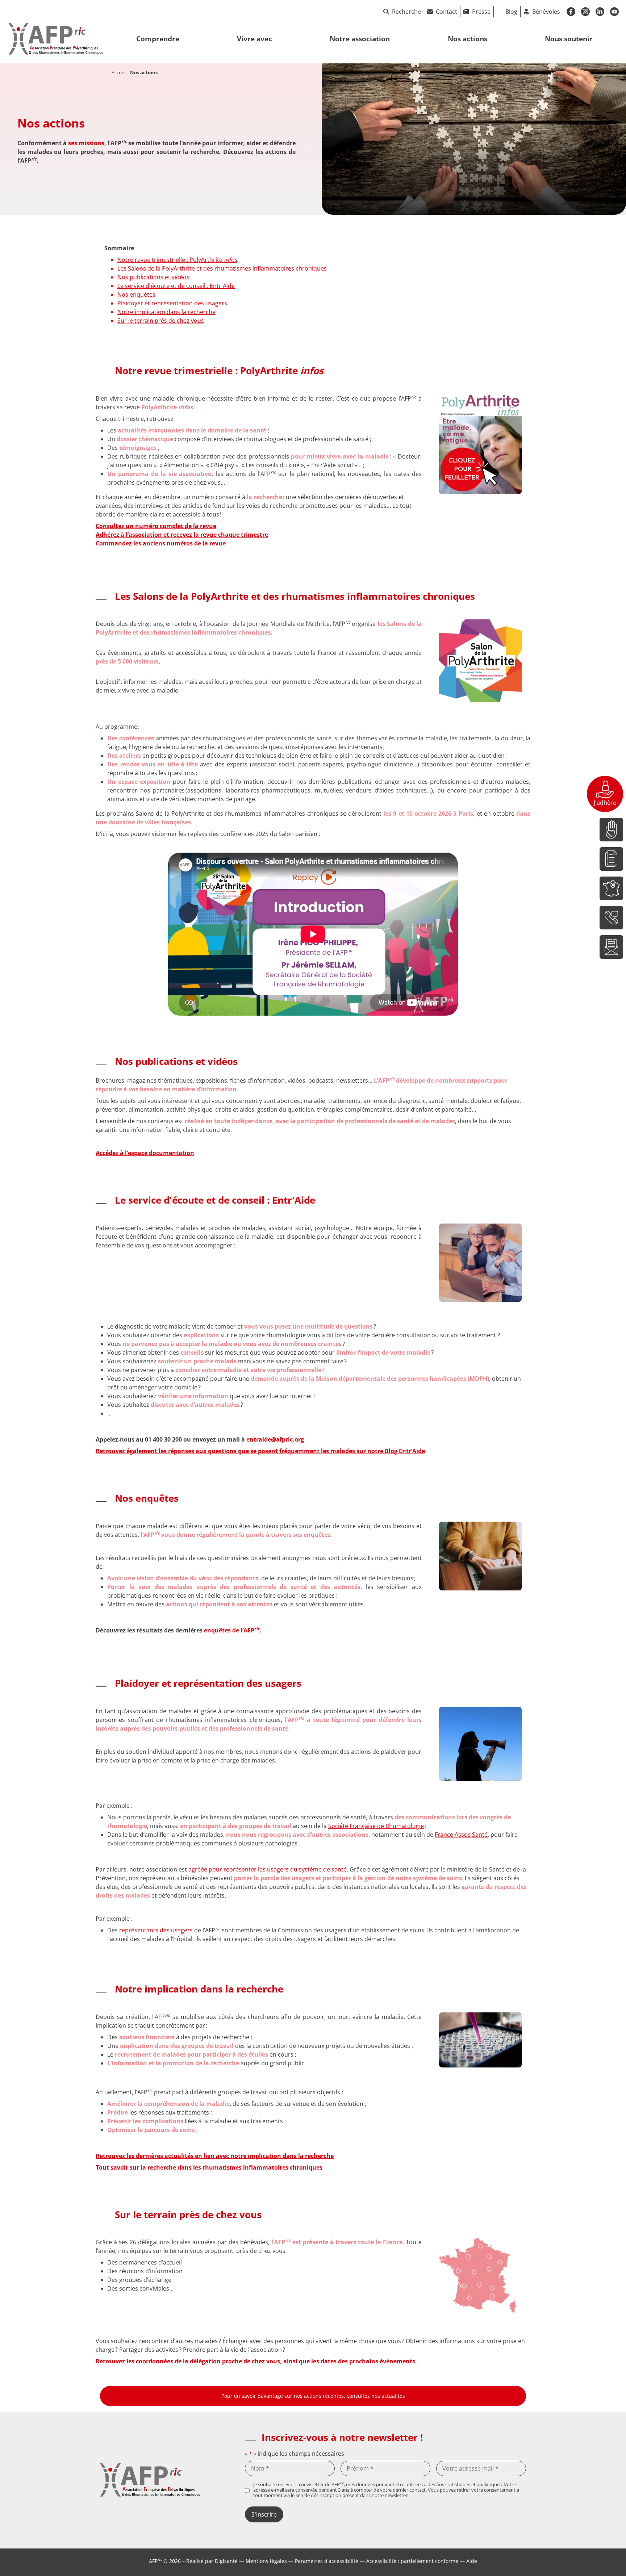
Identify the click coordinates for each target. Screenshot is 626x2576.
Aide (472, 2561)
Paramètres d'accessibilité (327, 2561)
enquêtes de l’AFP (232, 1630)
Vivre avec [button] (254, 39)
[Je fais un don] (611, 830)
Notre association (360, 39)
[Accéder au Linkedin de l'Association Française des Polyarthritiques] (600, 12)
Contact (446, 12)
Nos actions (468, 39)
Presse (481, 12)
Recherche (406, 12)
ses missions (86, 143)
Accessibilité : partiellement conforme (412, 2561)
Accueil (119, 72)
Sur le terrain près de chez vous (161, 321)
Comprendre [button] (158, 39)
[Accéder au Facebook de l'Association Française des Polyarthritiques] (571, 12)
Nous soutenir (569, 39)
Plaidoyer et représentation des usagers (172, 303)
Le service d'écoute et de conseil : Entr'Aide (176, 286)
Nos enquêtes (136, 294)
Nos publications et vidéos (153, 277)
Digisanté (226, 2561)
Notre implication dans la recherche (166, 312)
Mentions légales (266, 2561)
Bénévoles (546, 12)
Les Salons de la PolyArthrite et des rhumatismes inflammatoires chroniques (222, 268)
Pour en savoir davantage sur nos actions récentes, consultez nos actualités (313, 2396)
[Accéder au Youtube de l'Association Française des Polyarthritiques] (614, 12)
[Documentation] (611, 859)
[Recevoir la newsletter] (611, 947)
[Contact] (611, 918)
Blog (511, 12)
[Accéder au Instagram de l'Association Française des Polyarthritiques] (585, 12)
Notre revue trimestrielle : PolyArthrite (177, 260)
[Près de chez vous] (611, 888)
